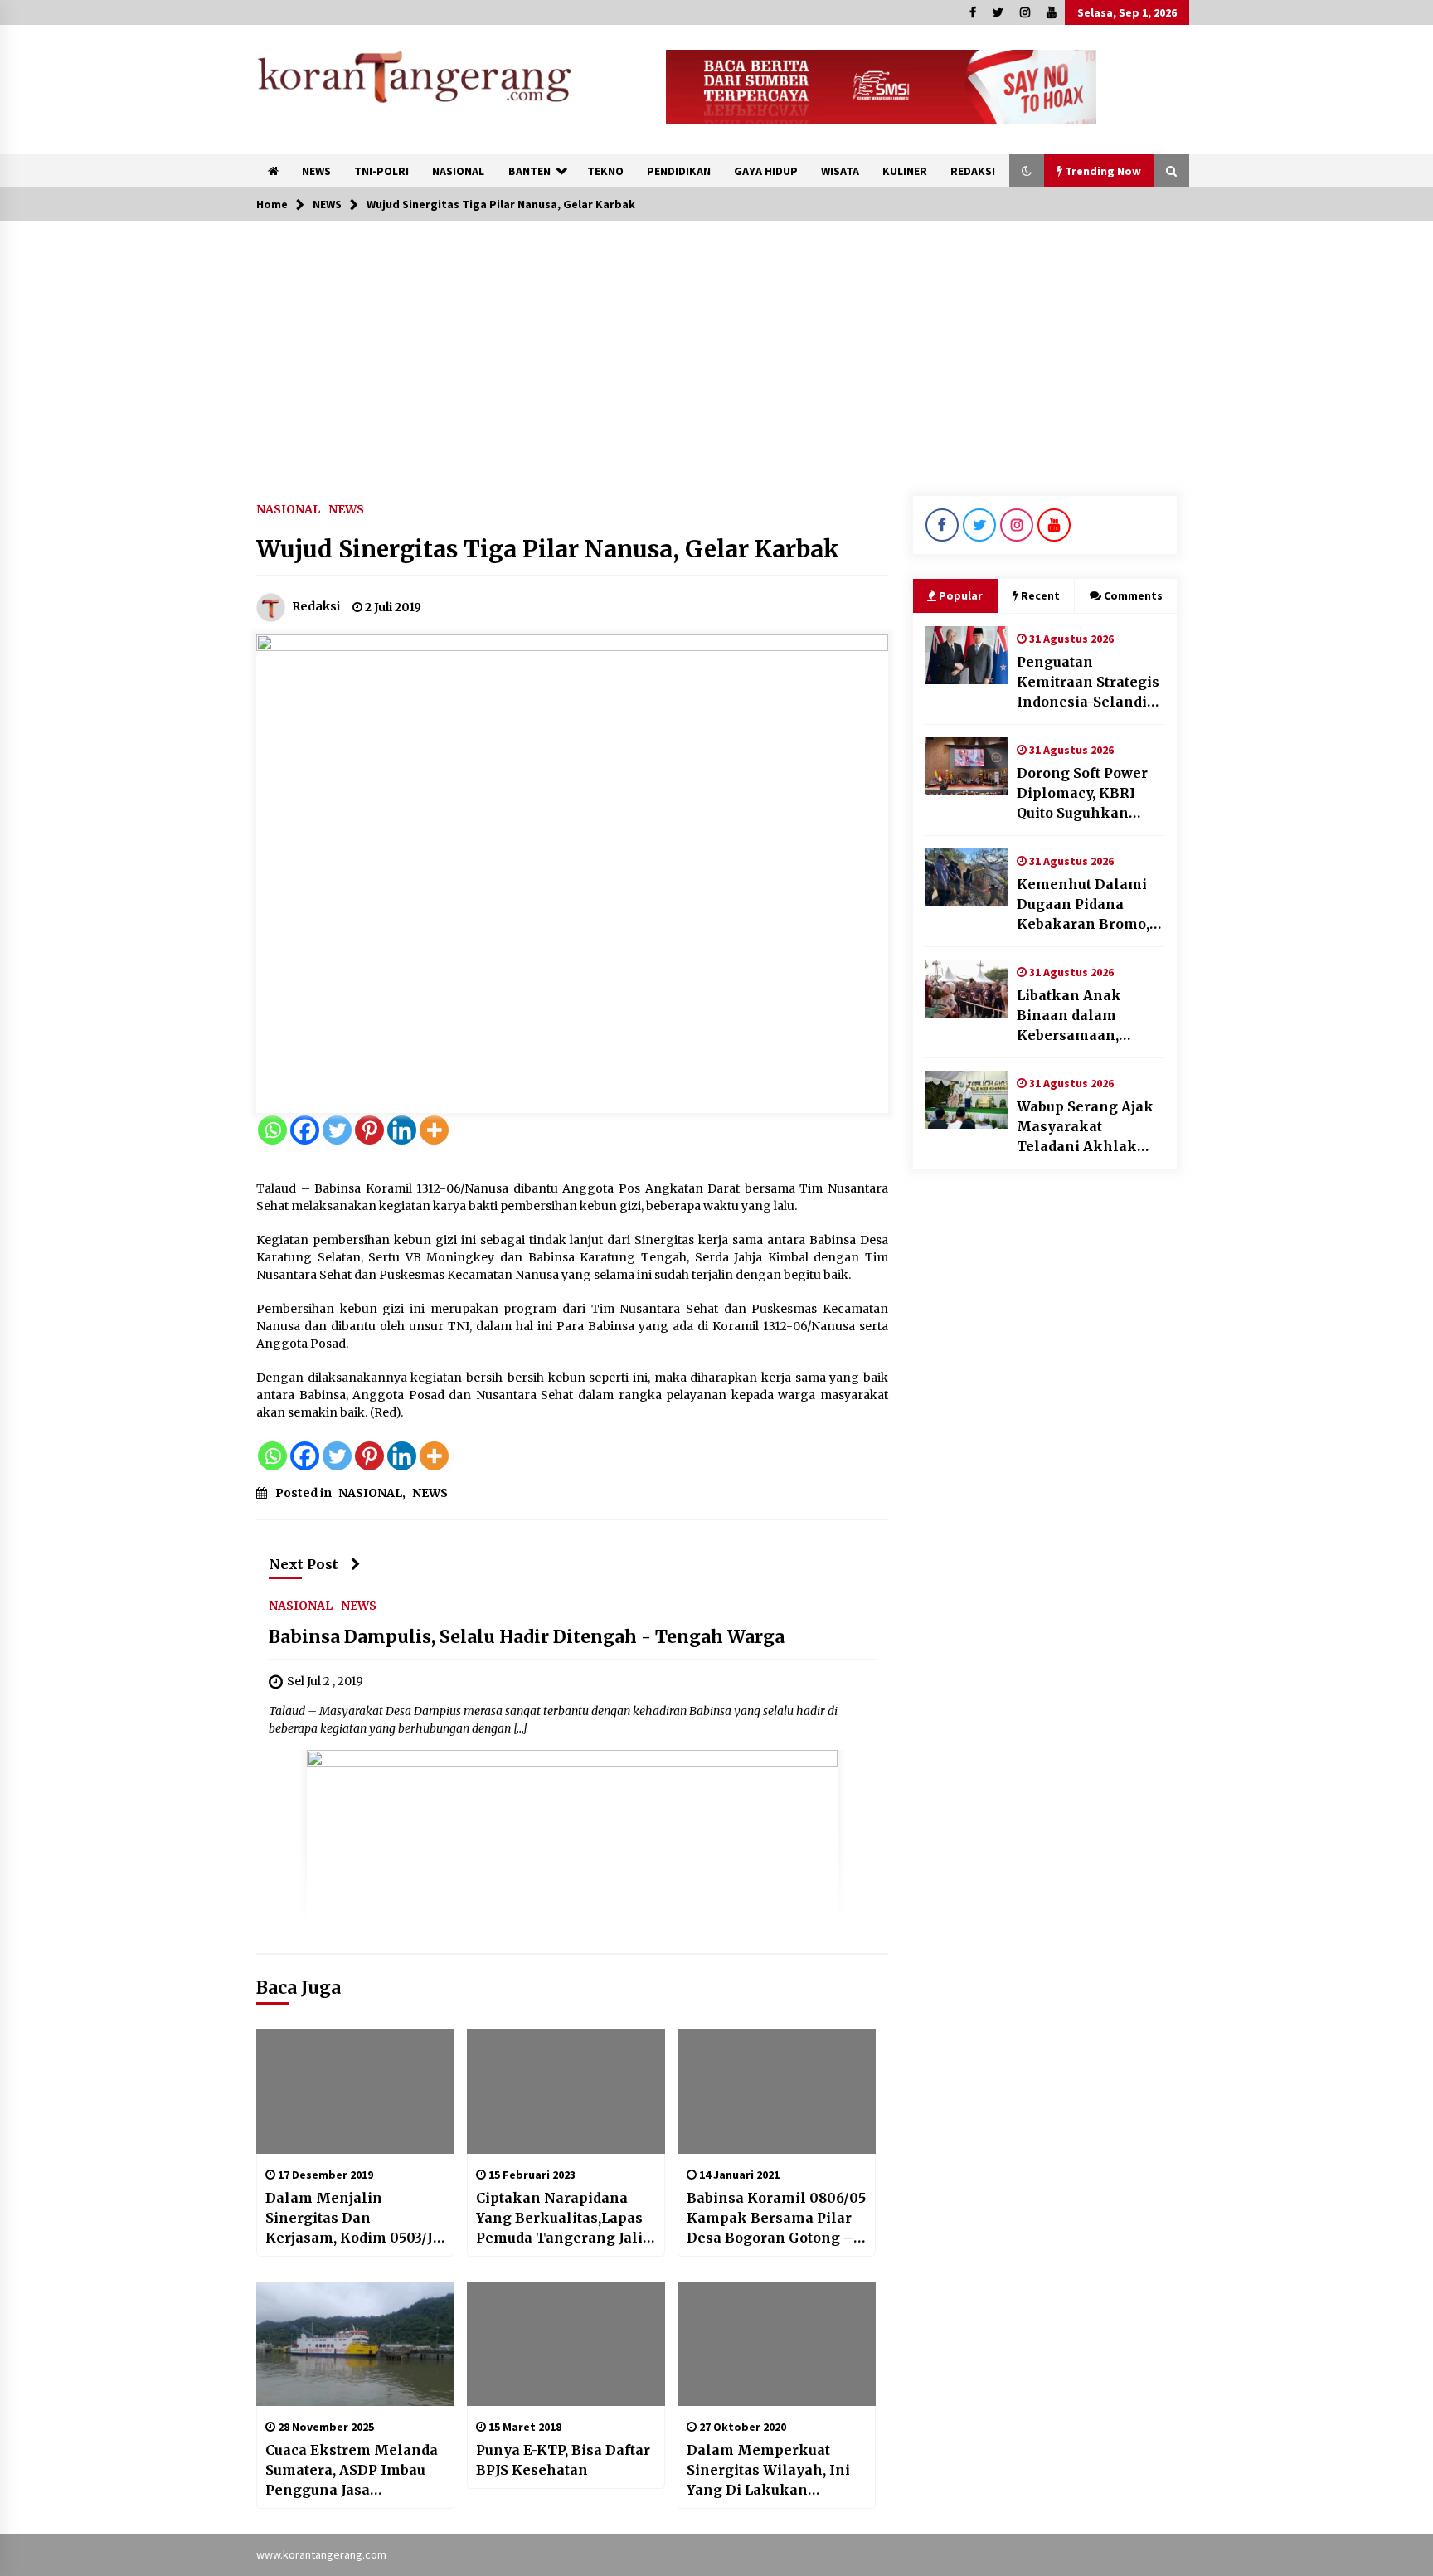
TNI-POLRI (381, 171)
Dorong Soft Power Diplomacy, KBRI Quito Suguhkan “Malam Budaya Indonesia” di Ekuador (1082, 794)
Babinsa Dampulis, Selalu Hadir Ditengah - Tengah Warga (527, 1637)
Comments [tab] (1133, 595)
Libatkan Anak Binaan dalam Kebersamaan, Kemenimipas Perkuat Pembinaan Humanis (1087, 1016)
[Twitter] (337, 1130)
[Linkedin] (402, 1130)
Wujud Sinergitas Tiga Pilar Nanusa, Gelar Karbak (548, 549)
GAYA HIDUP (766, 171)
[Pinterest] (369, 1130)
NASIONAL (458, 171)
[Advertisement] (716, 346)
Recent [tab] (1040, 595)
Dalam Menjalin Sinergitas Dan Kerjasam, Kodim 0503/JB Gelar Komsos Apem (354, 2219)
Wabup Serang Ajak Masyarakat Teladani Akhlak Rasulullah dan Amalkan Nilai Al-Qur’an (1085, 1127)
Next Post (304, 1564)
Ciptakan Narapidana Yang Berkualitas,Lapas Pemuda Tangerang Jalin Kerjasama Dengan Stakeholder (564, 2219)
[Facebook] (305, 1130)
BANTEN (529, 171)
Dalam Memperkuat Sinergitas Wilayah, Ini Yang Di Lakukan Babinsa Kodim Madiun (769, 2471)
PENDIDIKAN (679, 171)
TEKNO (605, 171)
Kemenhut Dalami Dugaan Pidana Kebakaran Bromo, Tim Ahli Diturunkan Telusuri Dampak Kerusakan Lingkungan (1089, 905)
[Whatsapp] (272, 1130)
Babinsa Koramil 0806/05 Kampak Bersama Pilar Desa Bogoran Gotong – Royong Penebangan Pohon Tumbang (776, 2219)
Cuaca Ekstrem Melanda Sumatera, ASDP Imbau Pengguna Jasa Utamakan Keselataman (352, 2471)
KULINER (905, 171)
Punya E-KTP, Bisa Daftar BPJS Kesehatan (563, 2460)
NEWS (316, 171)
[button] (1027, 171)
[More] (434, 1130)
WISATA (840, 171)
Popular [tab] (961, 595)
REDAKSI (973, 171)
